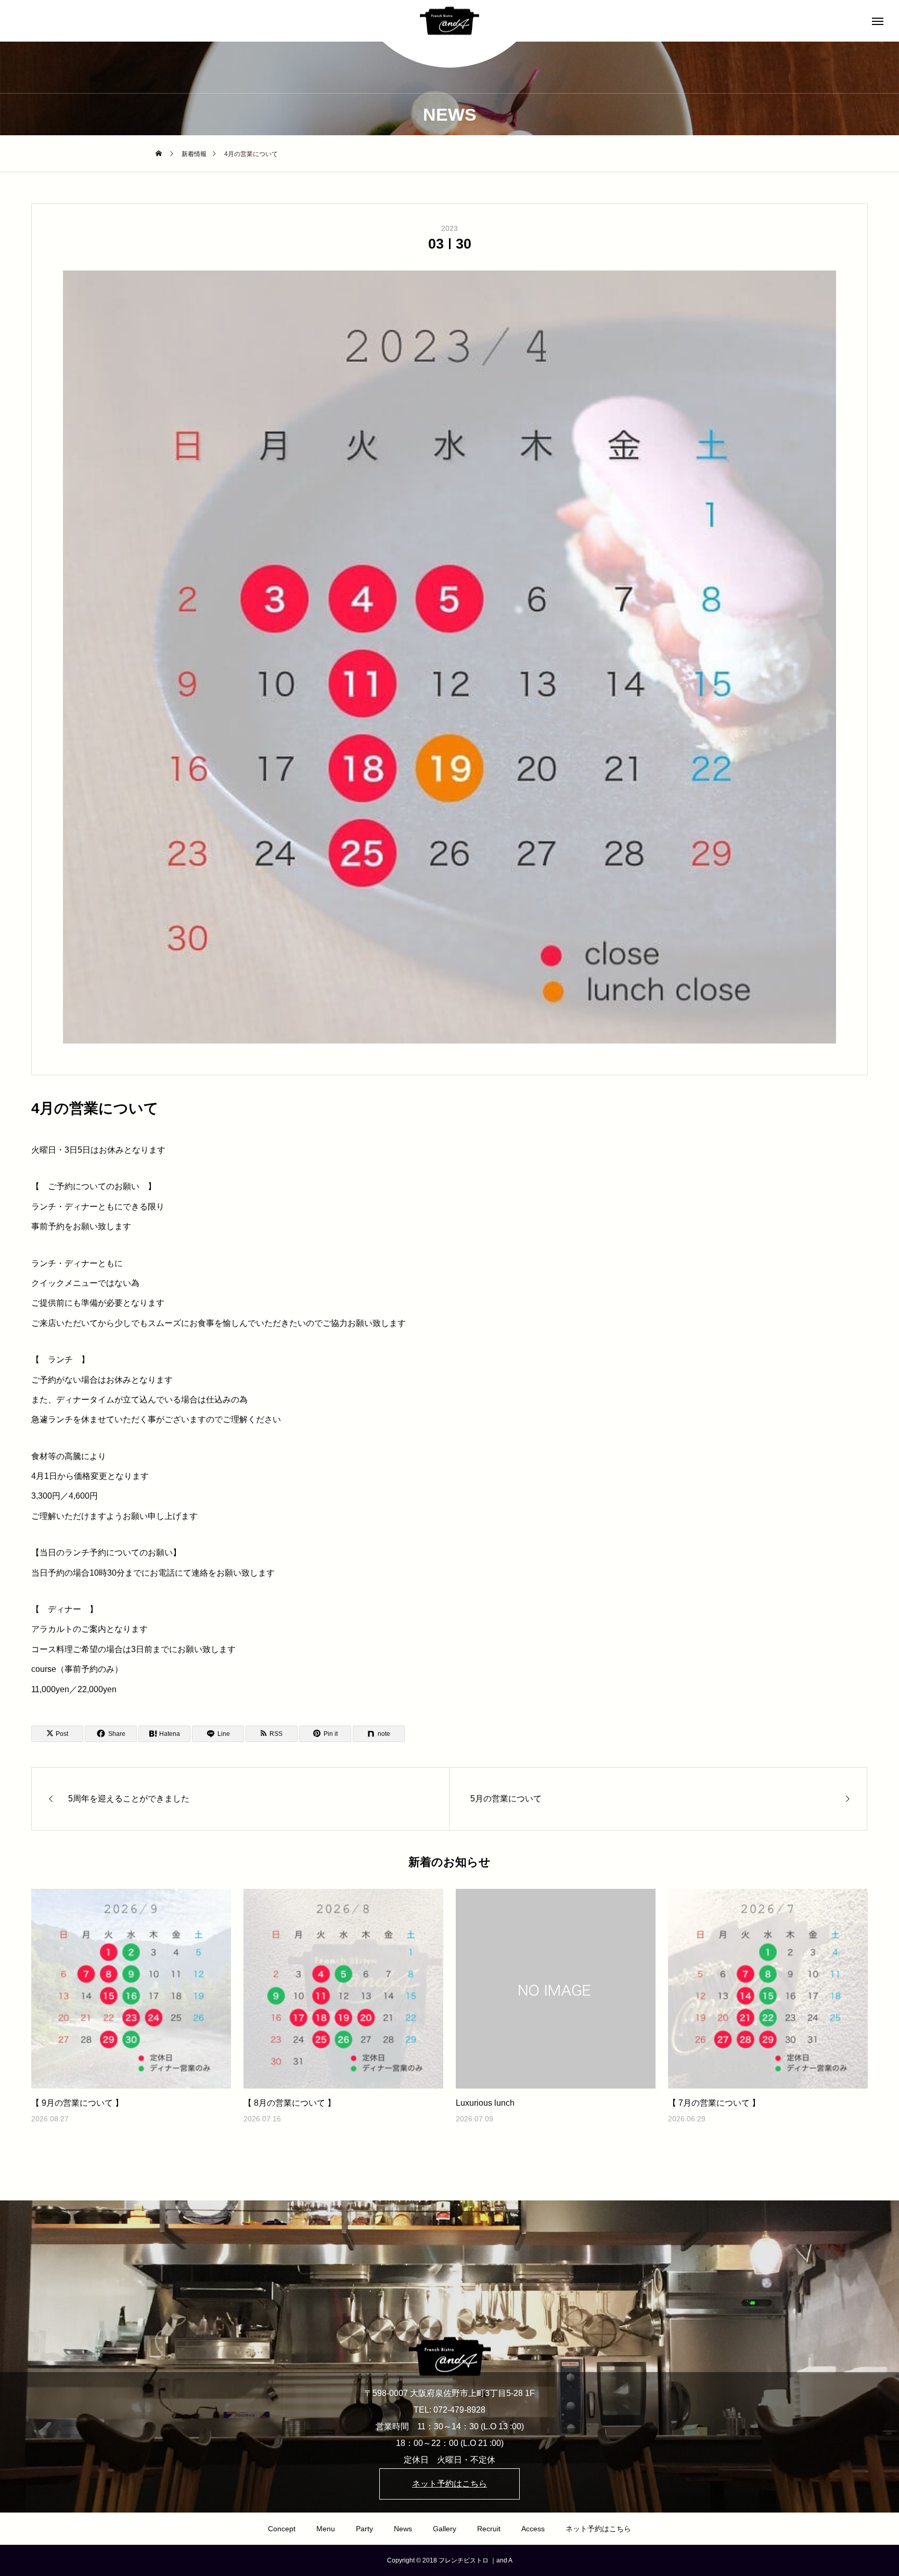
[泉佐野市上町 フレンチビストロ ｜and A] (449, 21)
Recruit (489, 2529)
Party (364, 2529)
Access (533, 2529)
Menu (326, 2529)
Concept (282, 2529)
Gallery (445, 2529)
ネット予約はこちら (598, 2529)
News (403, 2529)
